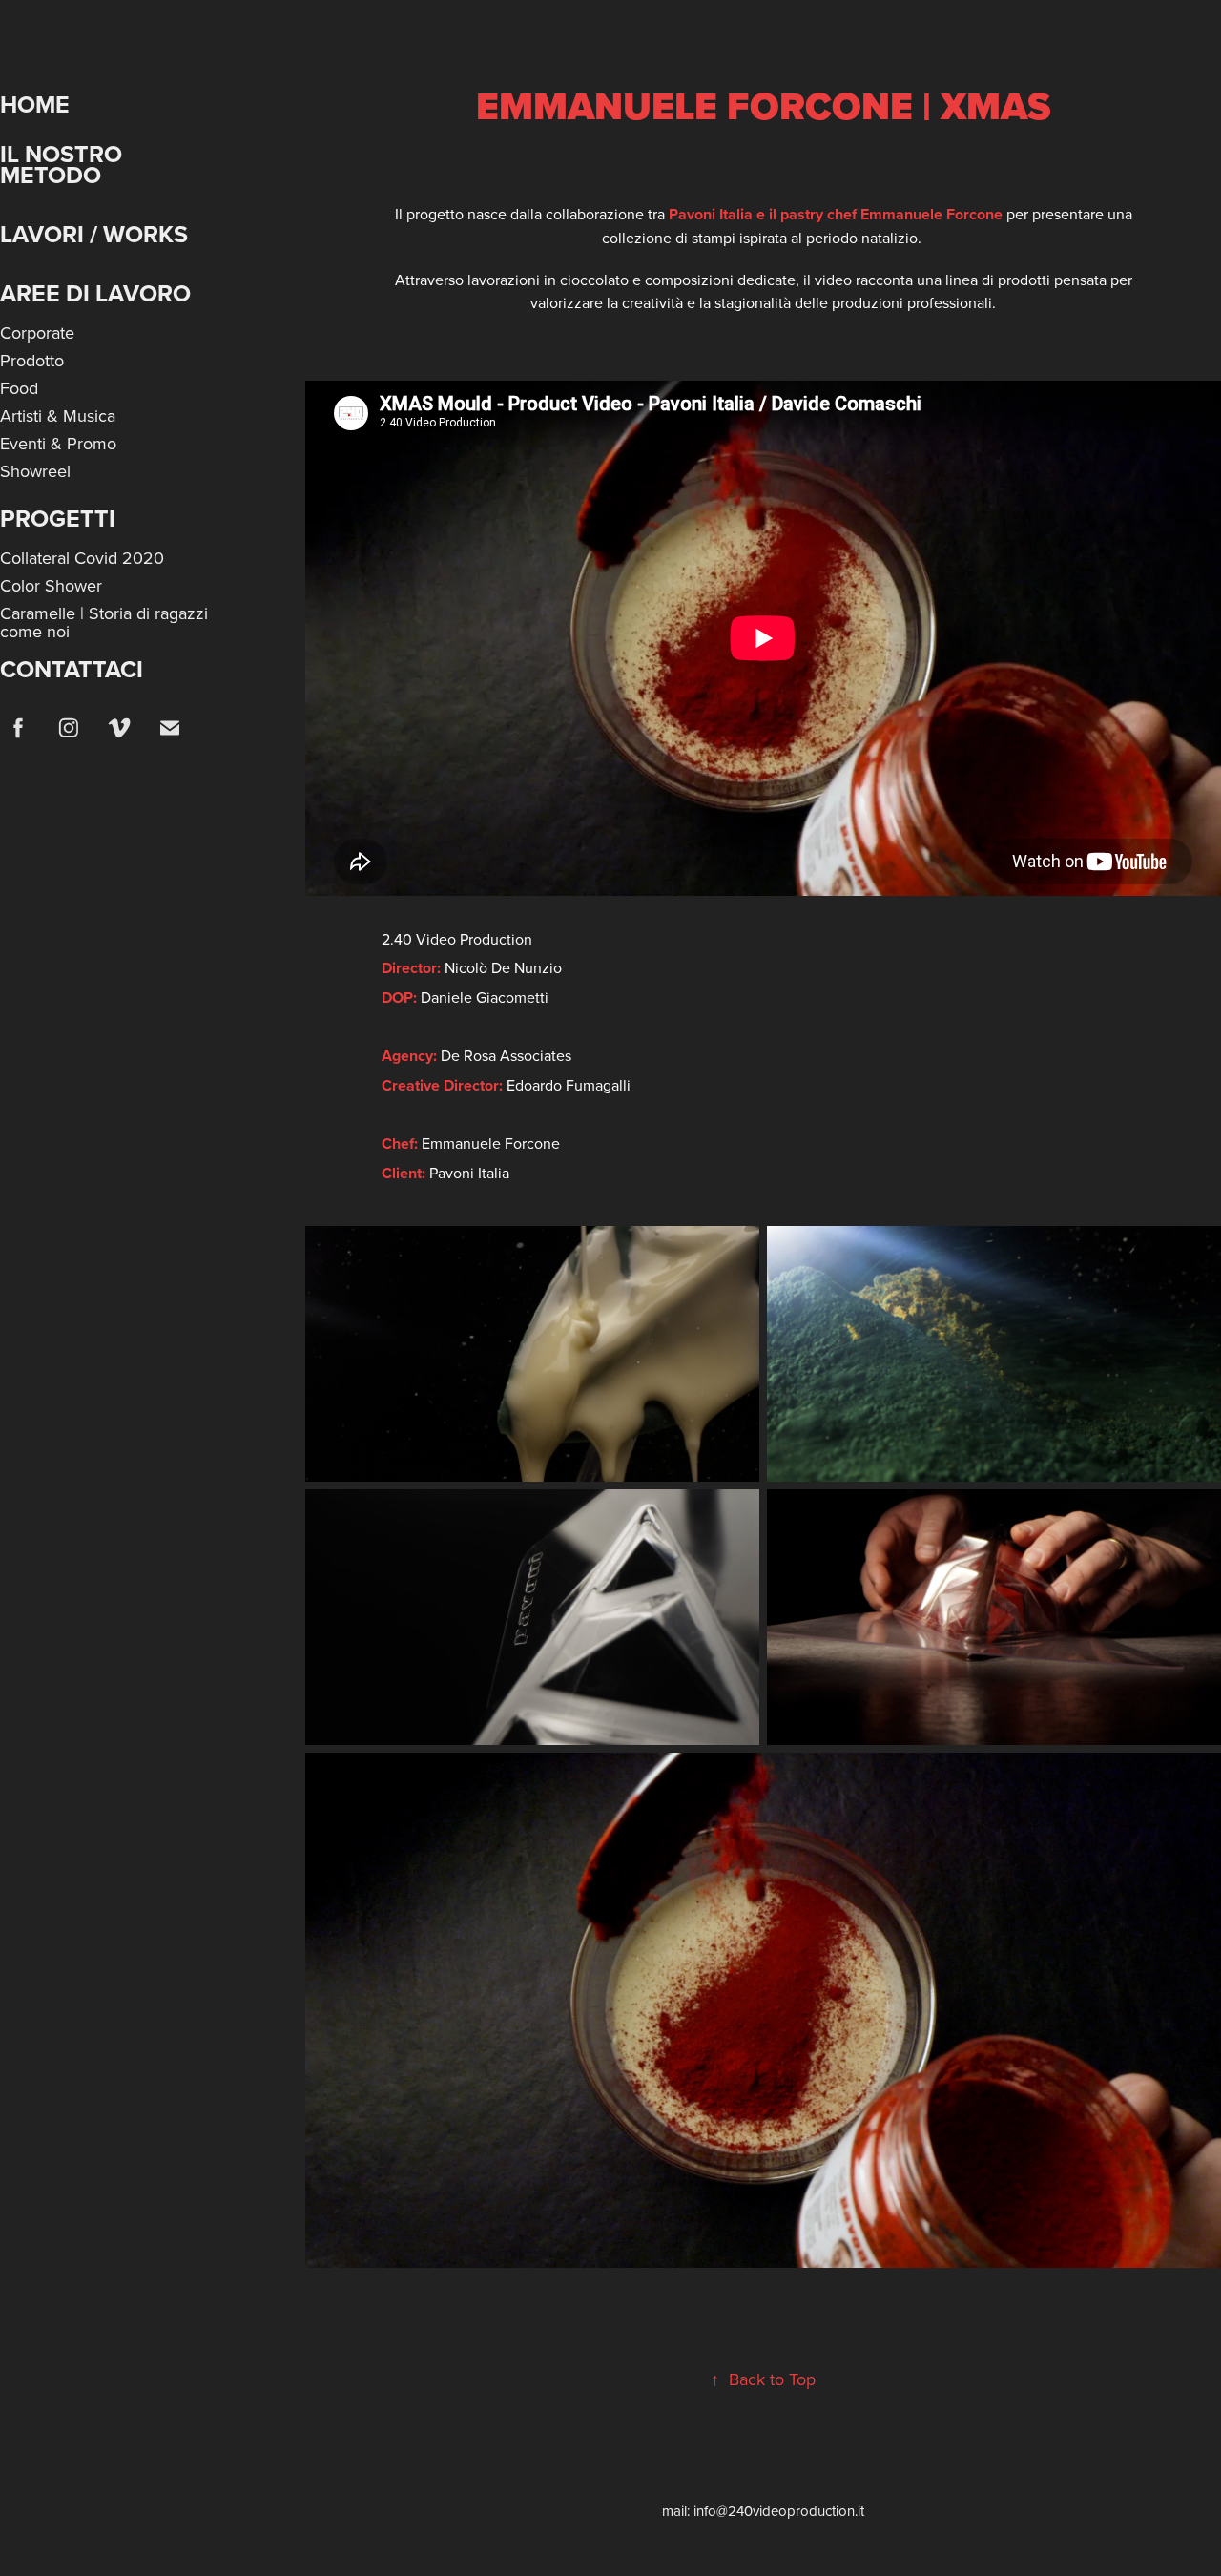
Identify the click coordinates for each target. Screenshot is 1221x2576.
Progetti (58, 518)
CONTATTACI (72, 669)
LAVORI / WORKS (94, 234)
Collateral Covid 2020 (82, 558)
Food (19, 388)
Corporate (37, 332)
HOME (35, 104)
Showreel (35, 471)
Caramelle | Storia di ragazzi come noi (104, 622)
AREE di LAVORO (95, 293)
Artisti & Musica (58, 415)
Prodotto (32, 360)
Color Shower (51, 585)
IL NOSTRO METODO (61, 164)
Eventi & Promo (58, 443)
